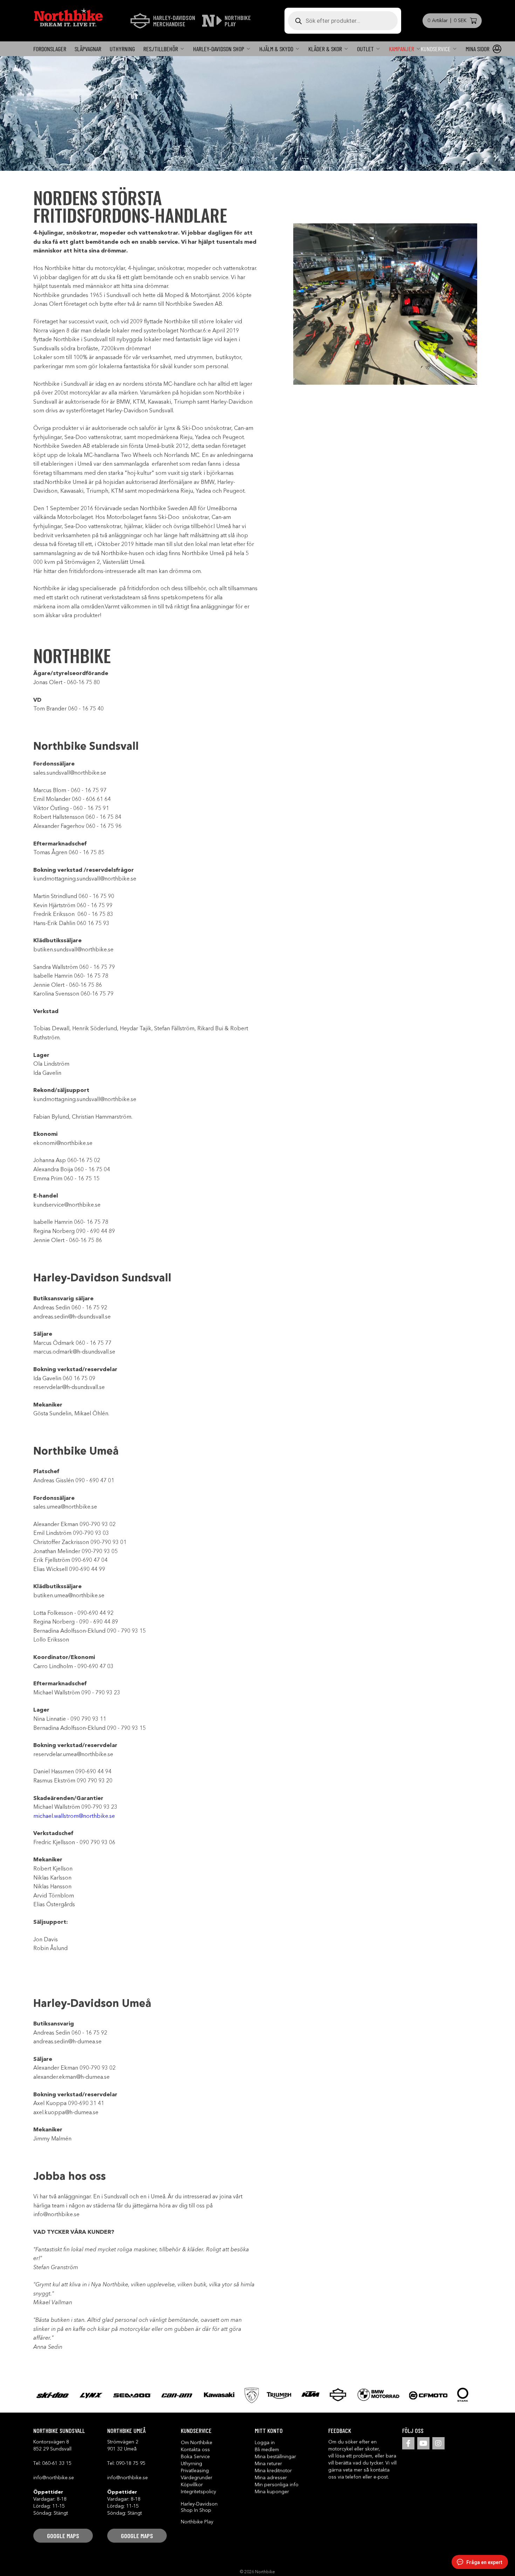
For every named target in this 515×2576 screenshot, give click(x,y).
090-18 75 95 (131, 2463)
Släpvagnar (88, 49)
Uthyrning (122, 49)
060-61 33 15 (57, 2463)
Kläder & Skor (325, 49)
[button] (63, 2536)
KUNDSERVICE (436, 49)
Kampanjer (401, 49)
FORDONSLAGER (50, 49)
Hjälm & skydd (276, 49)
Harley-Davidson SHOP (219, 49)
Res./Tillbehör (161, 49)
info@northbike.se (54, 2478)
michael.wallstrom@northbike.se (74, 1816)
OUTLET (365, 49)
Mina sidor (478, 49)
